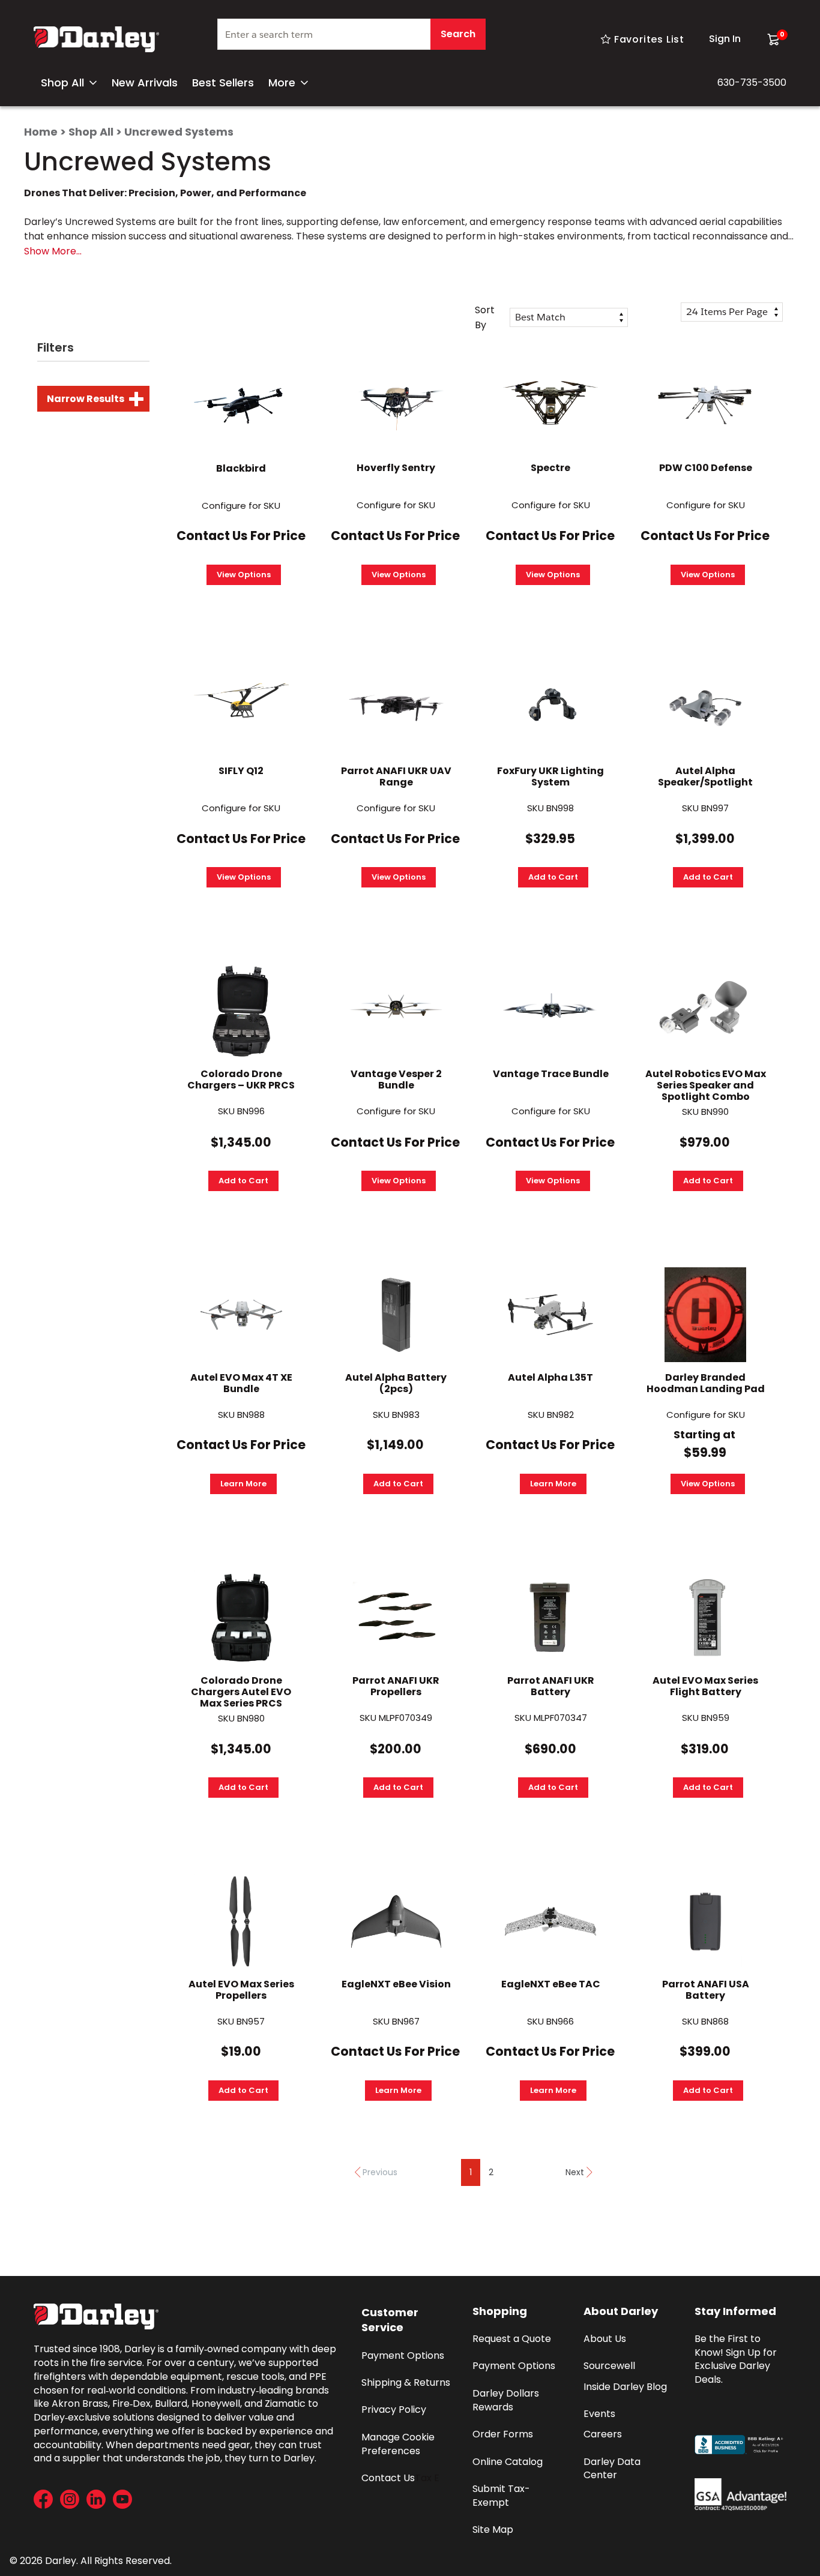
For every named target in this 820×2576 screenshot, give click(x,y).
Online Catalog (508, 2462)
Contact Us (388, 2478)
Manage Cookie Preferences (399, 2444)
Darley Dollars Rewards (507, 2400)
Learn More (243, 1484)
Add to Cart (553, 877)
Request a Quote (512, 2339)
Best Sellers (223, 83)
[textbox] (351, 34)
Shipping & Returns (406, 2382)
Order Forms (503, 2434)
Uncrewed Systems (179, 132)
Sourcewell (609, 2366)
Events (599, 2414)
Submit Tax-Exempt (501, 2496)
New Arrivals (145, 83)
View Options (244, 575)
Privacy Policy (394, 2409)
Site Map (493, 2529)
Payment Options (403, 2355)
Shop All (62, 83)
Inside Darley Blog (625, 2387)
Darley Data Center (613, 2469)
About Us (605, 2339)
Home (41, 132)
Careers (603, 2434)
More (282, 83)
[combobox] (351, 39)
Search (458, 34)
